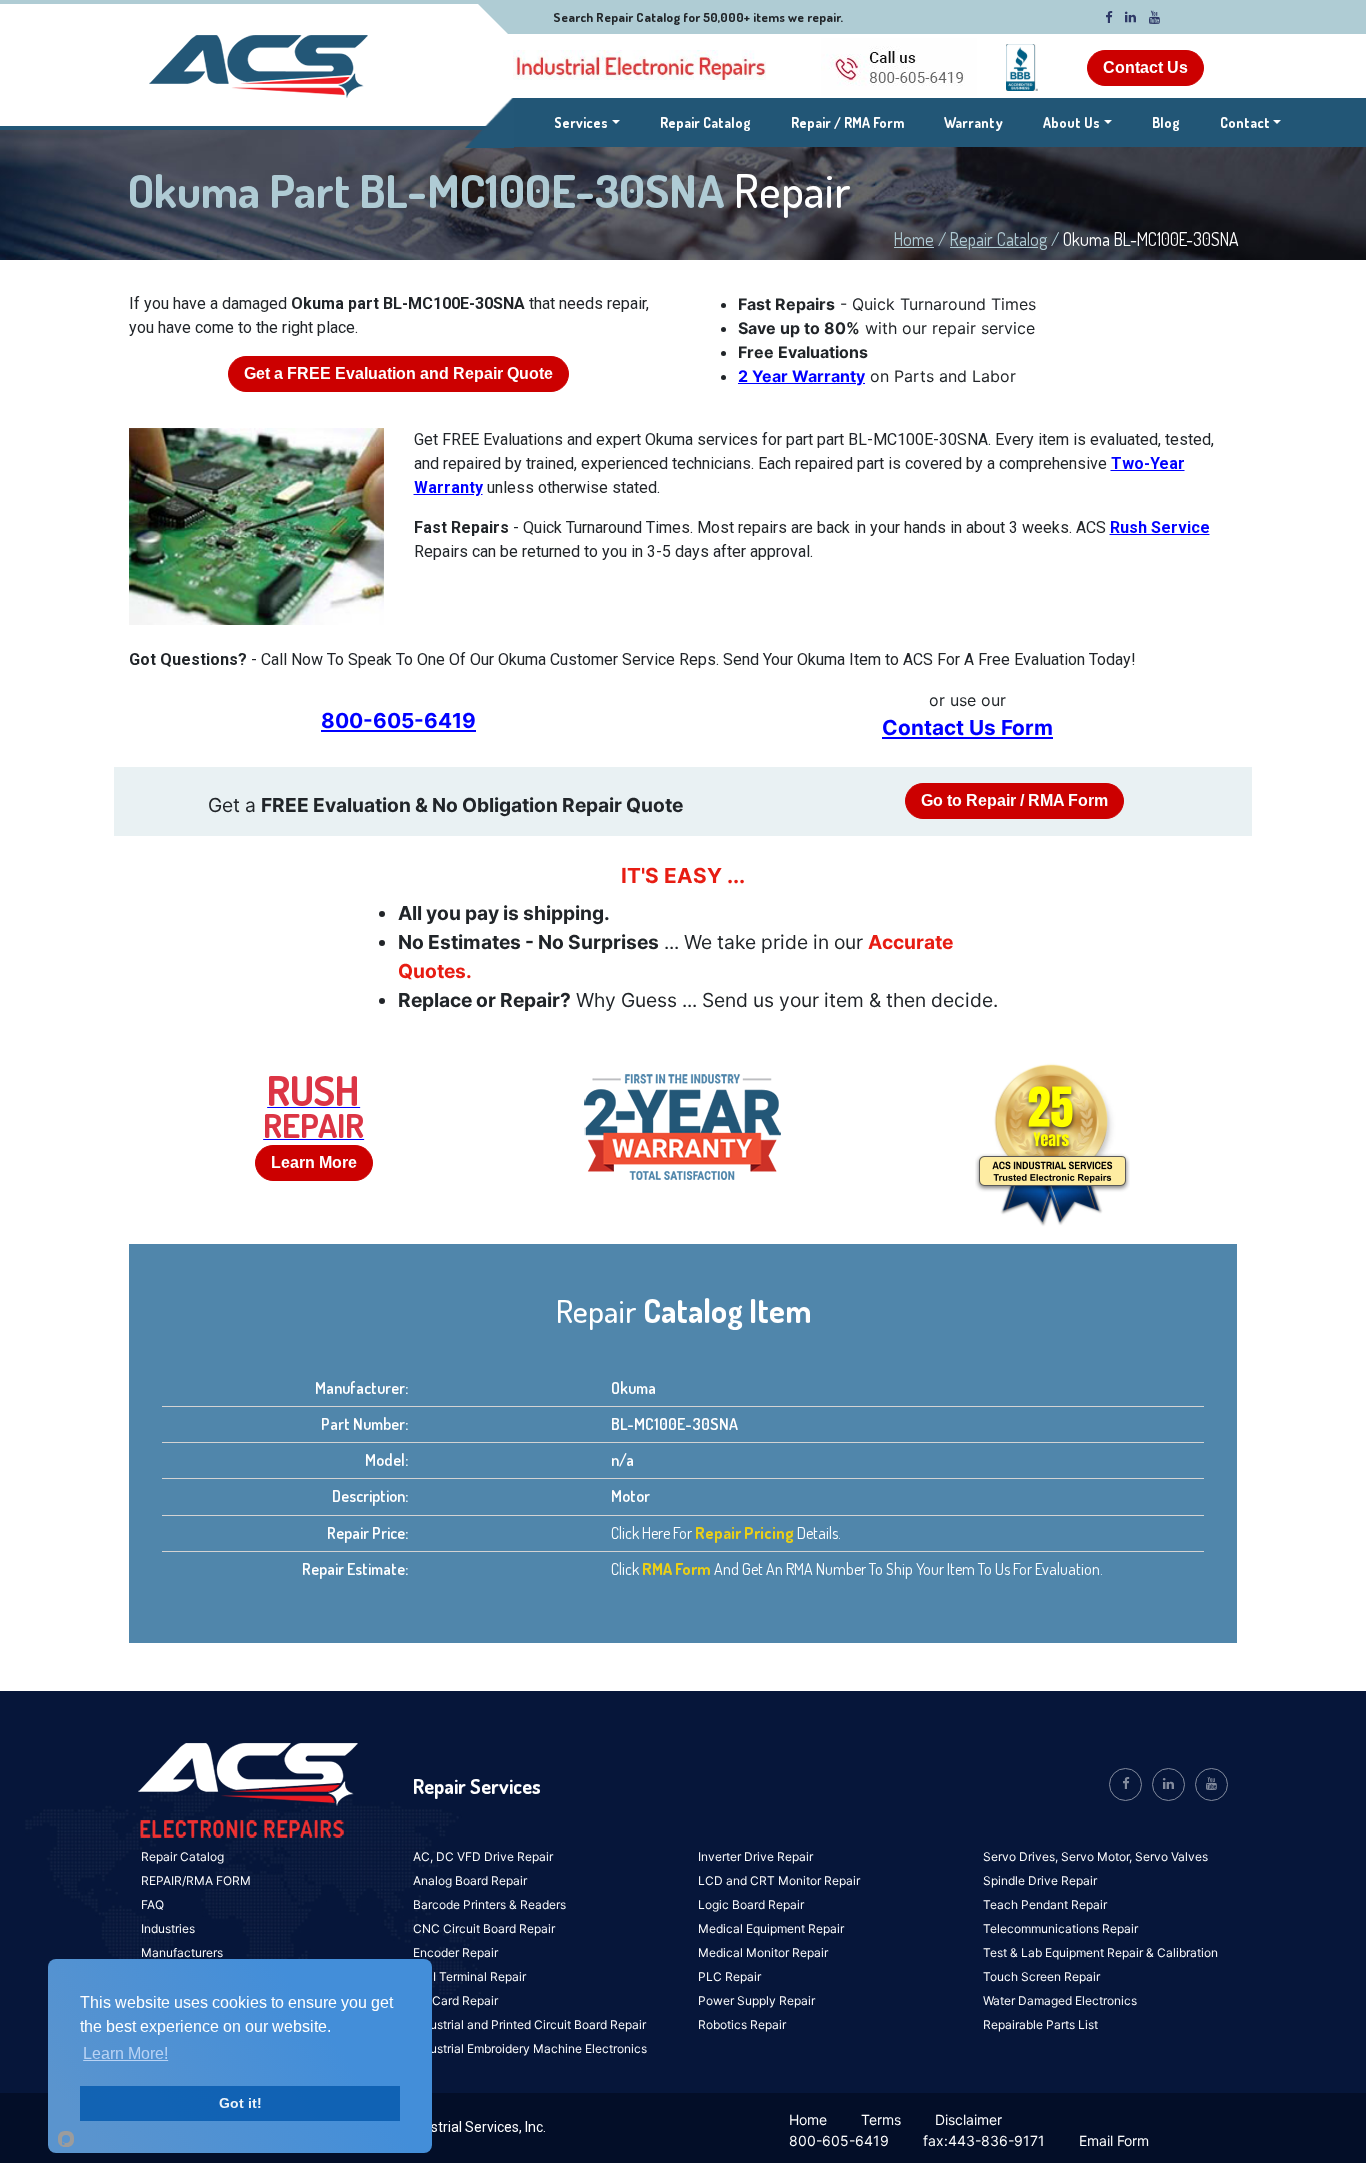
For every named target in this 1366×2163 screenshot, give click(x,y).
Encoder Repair (455, 1952)
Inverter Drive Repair (755, 1856)
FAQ (152, 1904)
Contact (1245, 122)
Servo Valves (1171, 1856)
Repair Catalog (705, 122)
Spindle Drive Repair (1040, 1880)
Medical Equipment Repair (771, 1928)
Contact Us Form (967, 727)
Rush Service (1160, 527)
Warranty (973, 122)
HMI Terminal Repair (469, 1976)
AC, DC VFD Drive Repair (483, 1856)
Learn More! (125, 2053)
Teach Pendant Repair (1045, 1904)
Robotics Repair (742, 2024)
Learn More (314, 1162)
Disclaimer (968, 2119)
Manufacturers (182, 1952)
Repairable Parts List (1040, 2024)
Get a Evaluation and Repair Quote (398, 373)
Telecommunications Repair (1060, 1928)
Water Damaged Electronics (1060, 2000)
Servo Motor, (1098, 1856)
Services (587, 122)
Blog (1166, 122)
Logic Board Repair (751, 1904)
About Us (1071, 122)
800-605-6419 (398, 720)
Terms (881, 2119)
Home (914, 239)
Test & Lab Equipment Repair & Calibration (1100, 1952)
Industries (168, 1928)
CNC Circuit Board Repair (484, 1928)
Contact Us (1145, 67)
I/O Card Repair (455, 2000)
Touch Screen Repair (1041, 1976)
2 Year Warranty (801, 376)
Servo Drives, (1022, 1856)
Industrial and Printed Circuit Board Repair (529, 2024)
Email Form (1114, 2140)
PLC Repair (729, 1976)
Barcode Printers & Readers (489, 1904)
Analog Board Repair (470, 1880)
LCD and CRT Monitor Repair (779, 1880)
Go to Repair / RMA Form (1014, 800)
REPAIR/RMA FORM (196, 1880)
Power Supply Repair (756, 2000)
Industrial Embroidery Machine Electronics (530, 2048)
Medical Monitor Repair (763, 1952)
